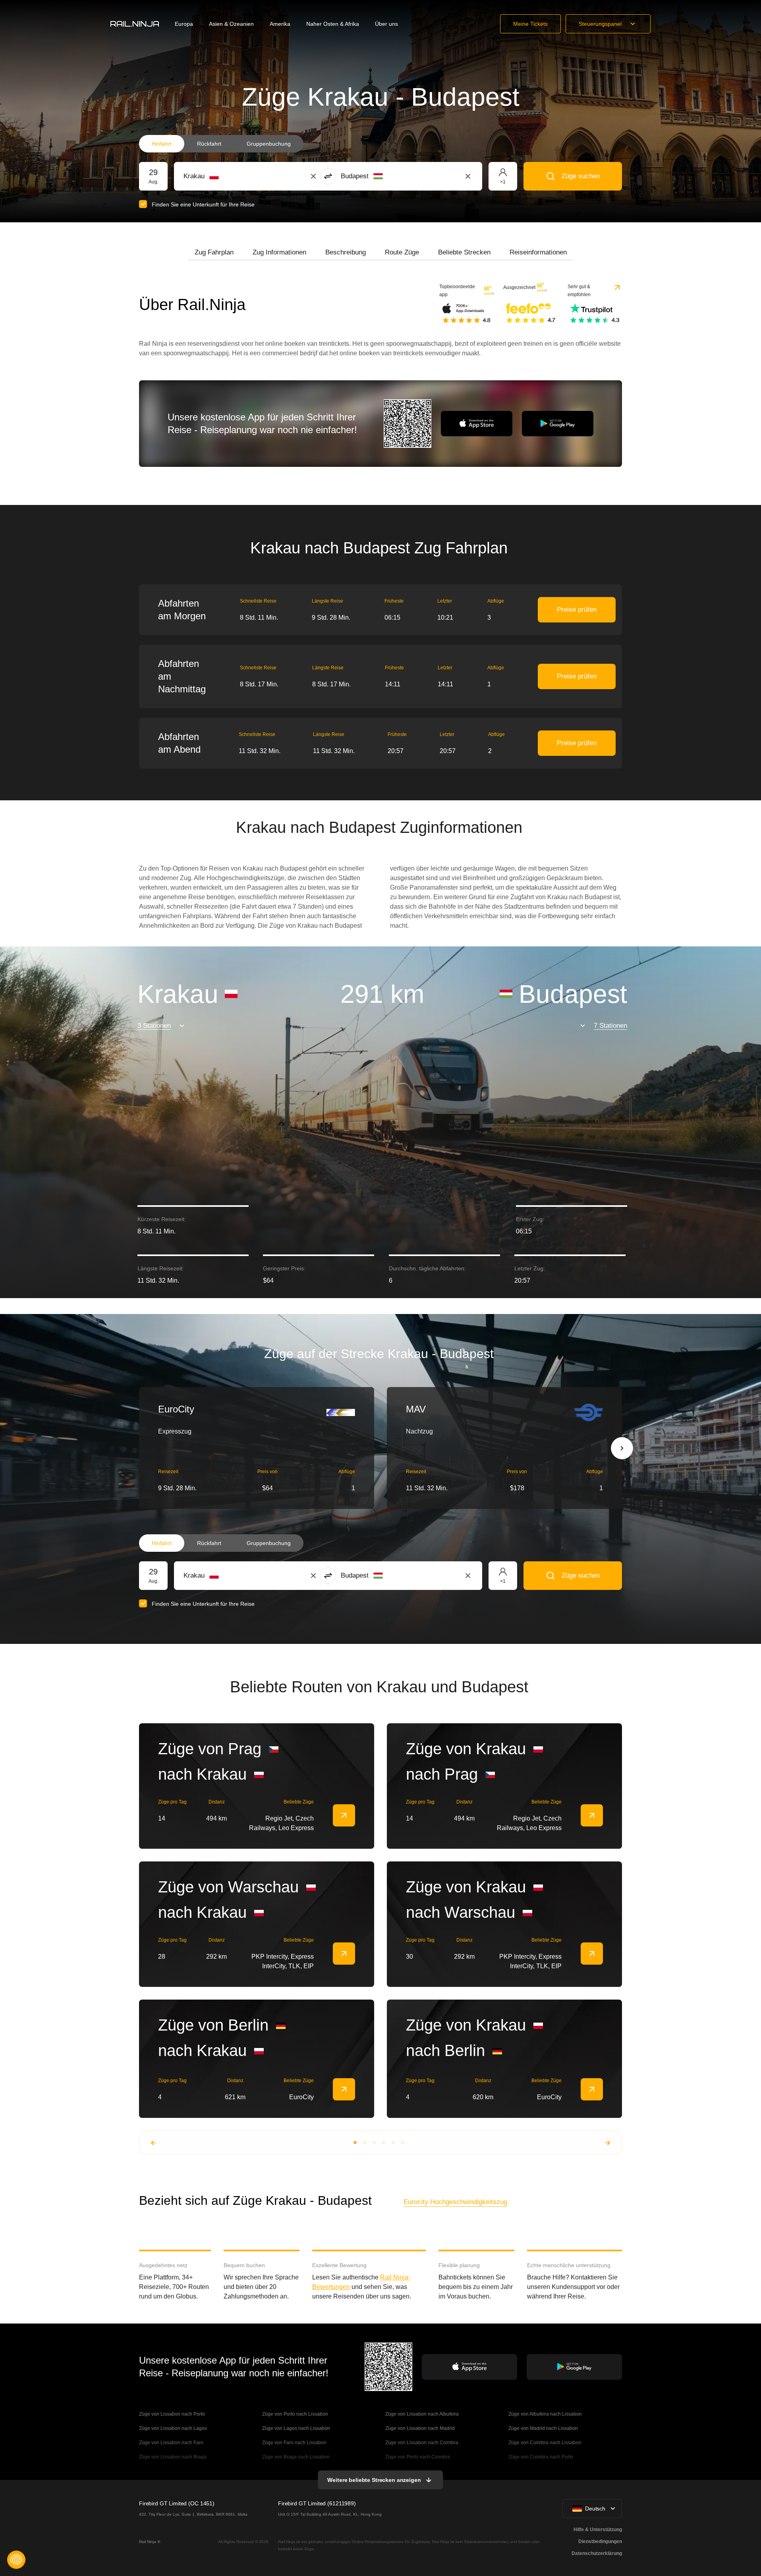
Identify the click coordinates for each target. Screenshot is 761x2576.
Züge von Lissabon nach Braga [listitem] (173, 2457)
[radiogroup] (221, 144)
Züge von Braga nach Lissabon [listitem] (296, 2457)
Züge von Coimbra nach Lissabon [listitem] (545, 2443)
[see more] (344, 1815)
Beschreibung (346, 252)
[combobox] (227, 176)
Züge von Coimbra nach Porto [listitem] (541, 2457)
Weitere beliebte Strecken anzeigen (374, 2480)
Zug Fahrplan (214, 252)
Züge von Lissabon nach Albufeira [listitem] (422, 2414)
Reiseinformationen (538, 252)
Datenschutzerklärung (597, 2553)
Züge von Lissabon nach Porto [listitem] (172, 2414)
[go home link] (135, 24)
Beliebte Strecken (464, 252)
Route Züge (402, 252)
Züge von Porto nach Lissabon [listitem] (295, 2414)
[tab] (214, 252)
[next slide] (622, 1448)
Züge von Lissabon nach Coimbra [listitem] (422, 2443)
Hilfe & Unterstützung (598, 2530)
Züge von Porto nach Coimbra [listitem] (418, 2457)
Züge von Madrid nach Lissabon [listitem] (543, 2428)
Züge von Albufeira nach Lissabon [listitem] (545, 2414)
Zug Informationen (279, 252)
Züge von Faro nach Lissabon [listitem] (294, 2443)
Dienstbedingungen (600, 2541)
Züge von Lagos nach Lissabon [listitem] (296, 2428)
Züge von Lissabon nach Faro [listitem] (171, 2443)
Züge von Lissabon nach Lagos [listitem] (173, 2428)
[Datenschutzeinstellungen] (16, 2560)
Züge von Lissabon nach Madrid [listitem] (420, 2428)
